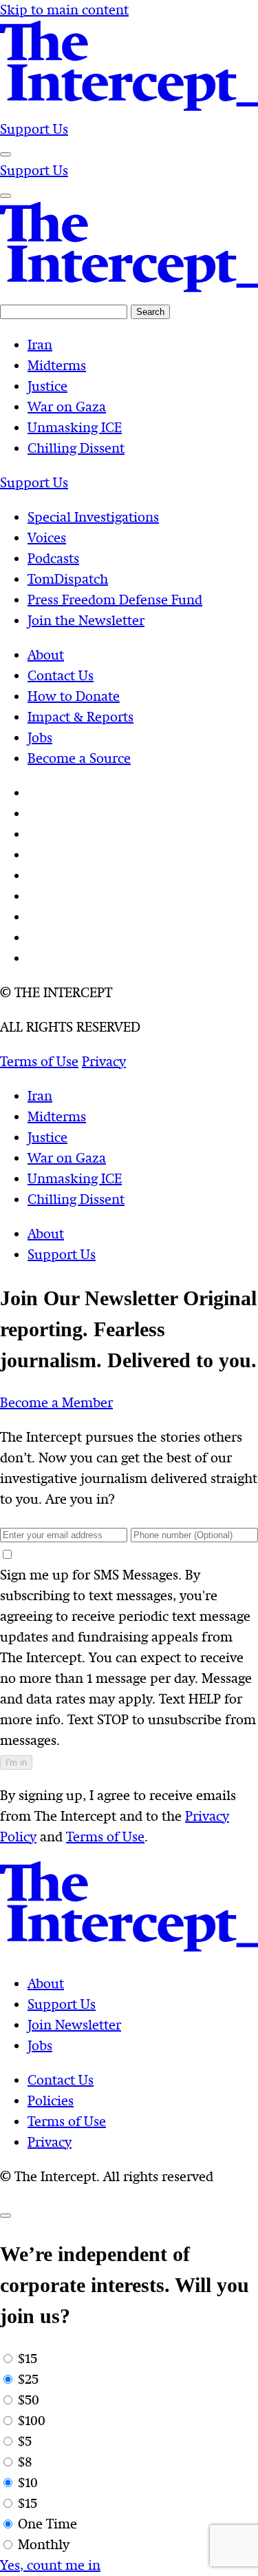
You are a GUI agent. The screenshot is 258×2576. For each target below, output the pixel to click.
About (46, 1234)
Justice (47, 1137)
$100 (32, 2421)
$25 (28, 2379)
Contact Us (61, 2080)
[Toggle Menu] (6, 154)
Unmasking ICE (75, 1179)
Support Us (34, 129)
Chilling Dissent (76, 1199)
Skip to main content (64, 10)
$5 (25, 2441)
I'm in (16, 1762)
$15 (28, 2359)
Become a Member (56, 1403)
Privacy (50, 2142)
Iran (40, 1096)
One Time (47, 2524)
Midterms (57, 1117)
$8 (25, 2462)
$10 (28, 2483)
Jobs (40, 2046)
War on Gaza (67, 1158)
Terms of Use (105, 1837)
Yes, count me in (50, 2565)
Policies (51, 2101)
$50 (29, 2400)
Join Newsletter (74, 2025)
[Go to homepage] (129, 109)
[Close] (6, 2216)
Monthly (44, 2545)
